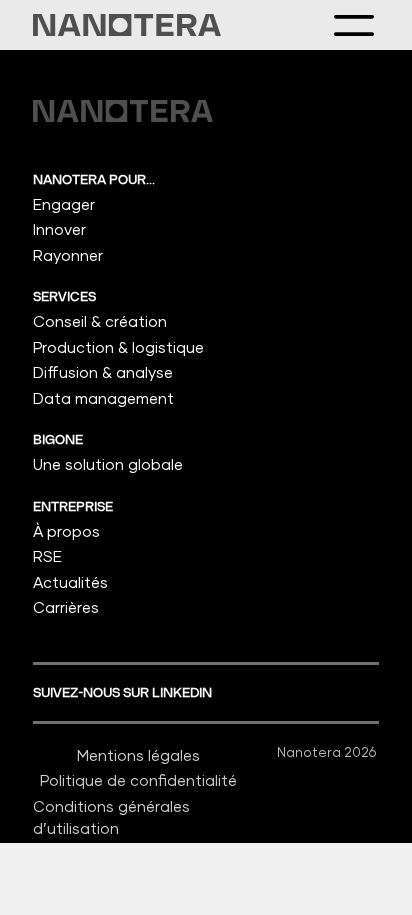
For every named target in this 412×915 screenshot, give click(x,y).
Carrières (66, 607)
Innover (59, 229)
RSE (47, 556)
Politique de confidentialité (138, 780)
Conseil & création (100, 321)
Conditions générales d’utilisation (111, 817)
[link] (127, 25)
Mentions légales (138, 755)
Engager (64, 204)
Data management (103, 398)
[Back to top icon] (371, 874)
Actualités (70, 582)
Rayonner (68, 255)
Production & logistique (118, 347)
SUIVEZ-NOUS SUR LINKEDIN (124, 693)
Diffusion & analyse (103, 372)
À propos (66, 531)
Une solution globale (108, 464)
